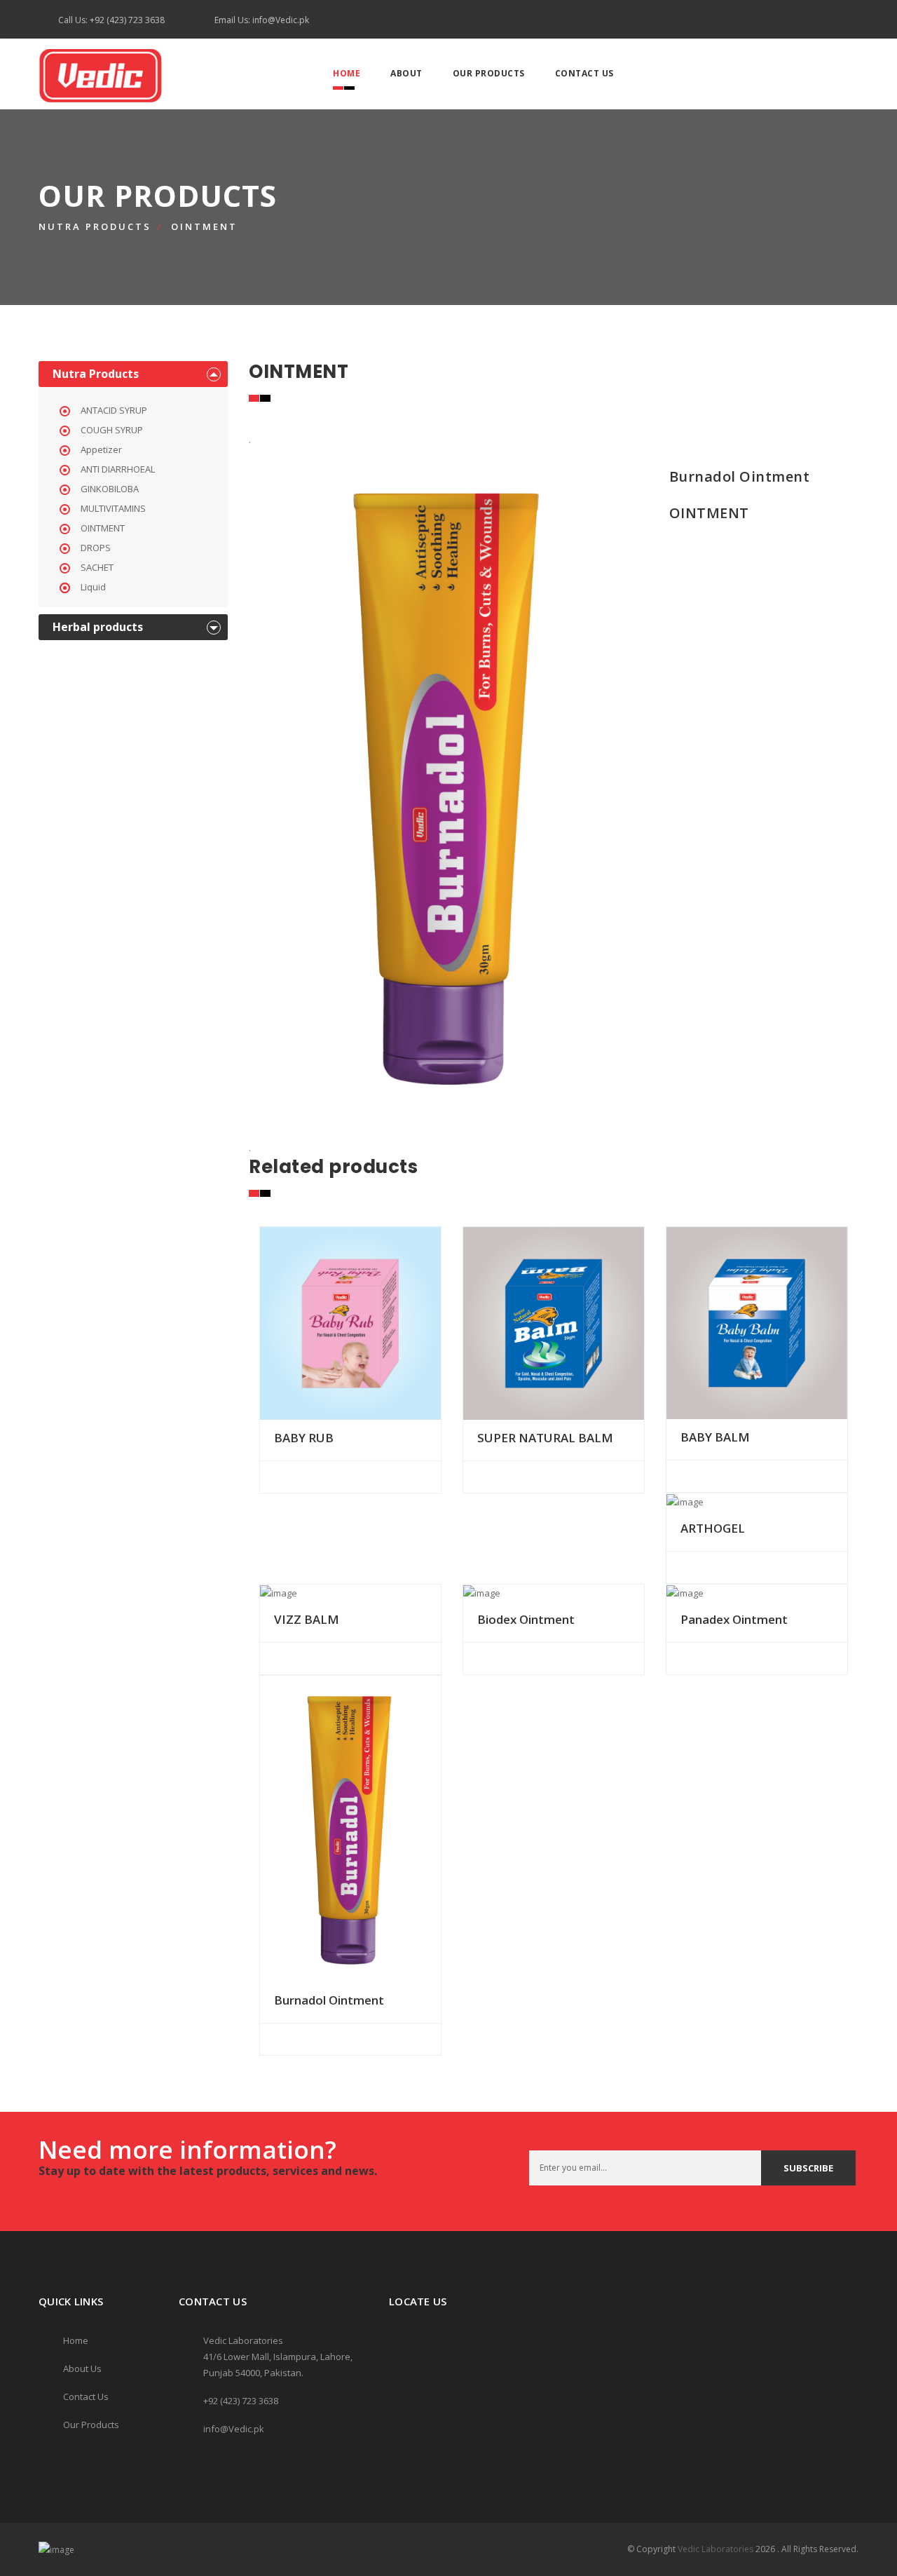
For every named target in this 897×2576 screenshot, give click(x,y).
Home (347, 73)
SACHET (97, 567)
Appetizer (101, 449)
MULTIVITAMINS (113, 508)
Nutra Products (95, 226)
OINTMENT (204, 226)
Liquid (93, 587)
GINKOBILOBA (110, 489)
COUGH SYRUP (112, 430)
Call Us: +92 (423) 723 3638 (111, 20)
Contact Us (584, 73)
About (406, 73)
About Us (82, 2368)
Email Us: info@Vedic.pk (262, 20)
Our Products (489, 73)
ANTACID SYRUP (114, 410)
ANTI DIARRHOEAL (118, 469)
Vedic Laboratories (715, 2549)
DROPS (96, 548)
